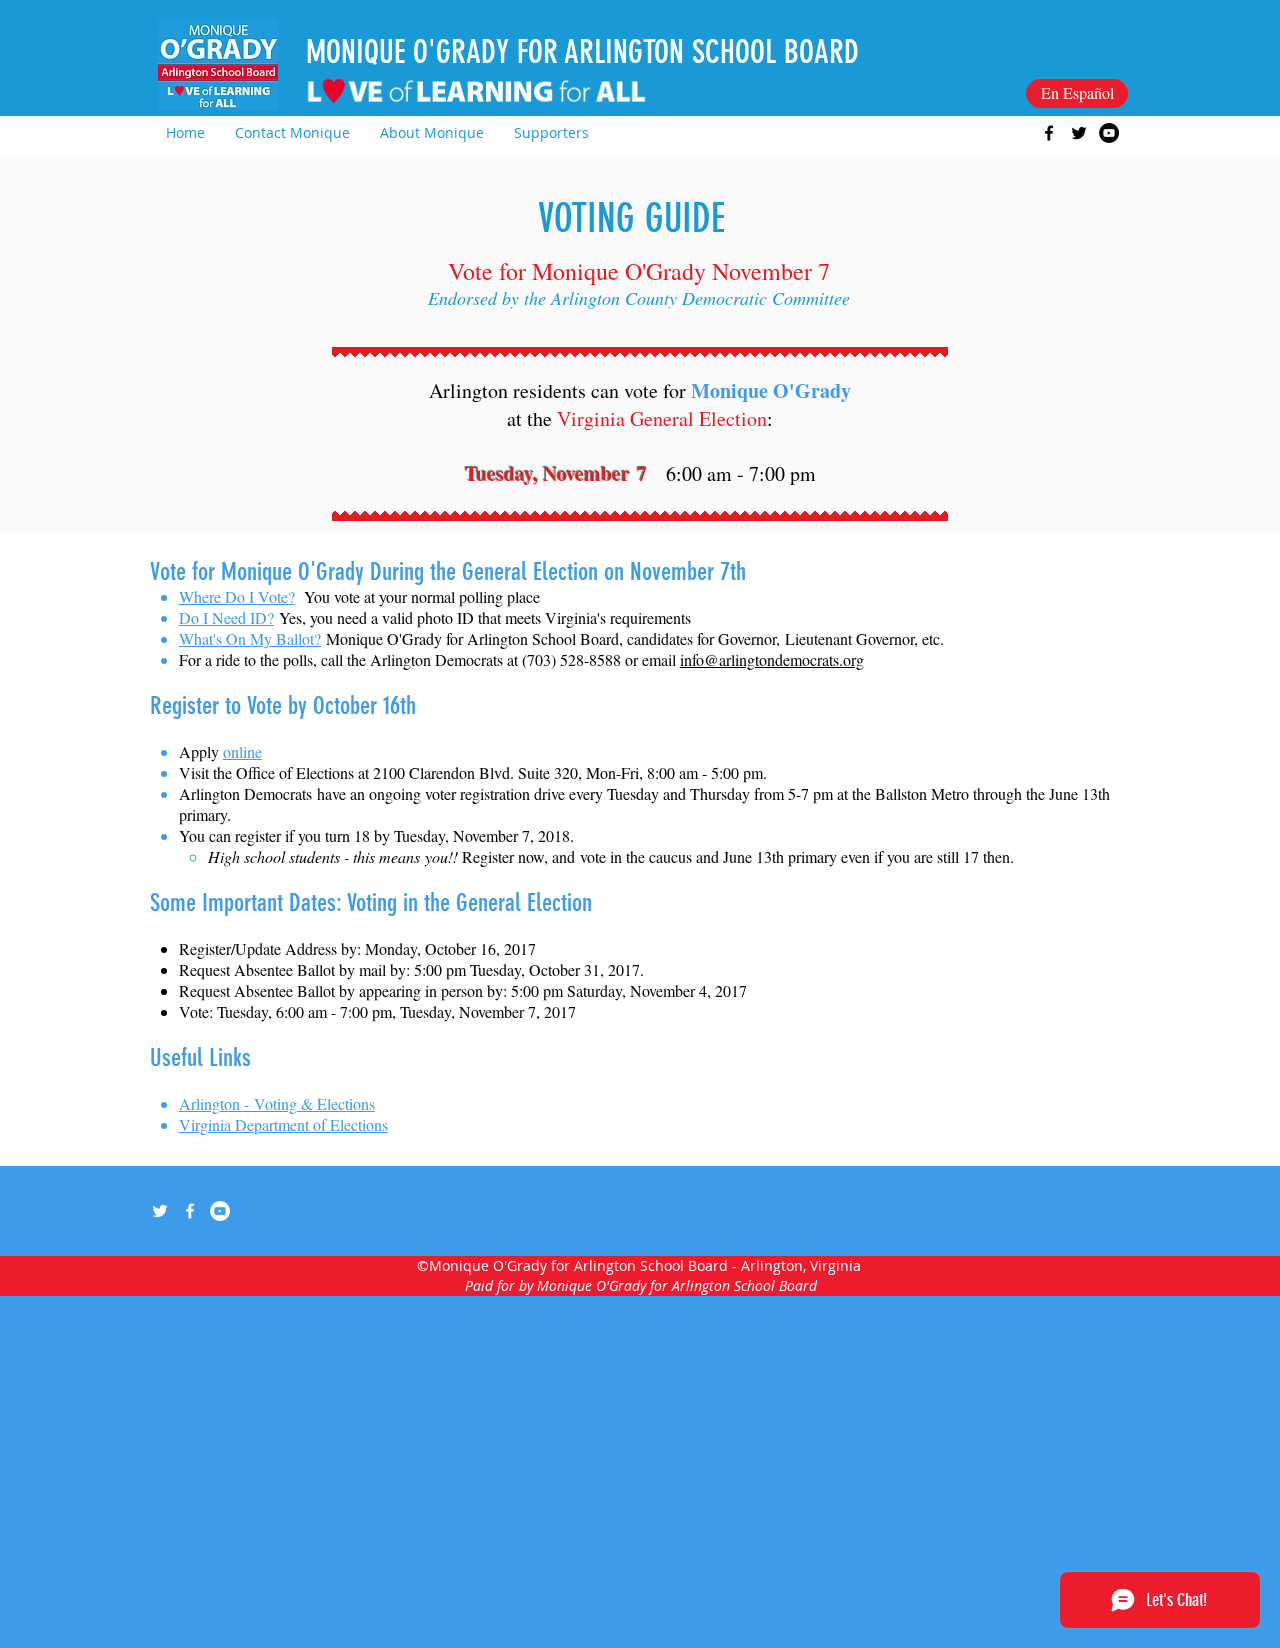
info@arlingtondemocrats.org (772, 659)
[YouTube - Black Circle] (1109, 133)
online (242, 751)
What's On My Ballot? (250, 638)
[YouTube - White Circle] (220, 1211)
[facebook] (1049, 133)
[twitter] (1079, 133)
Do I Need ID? (226, 617)
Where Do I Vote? (237, 596)
